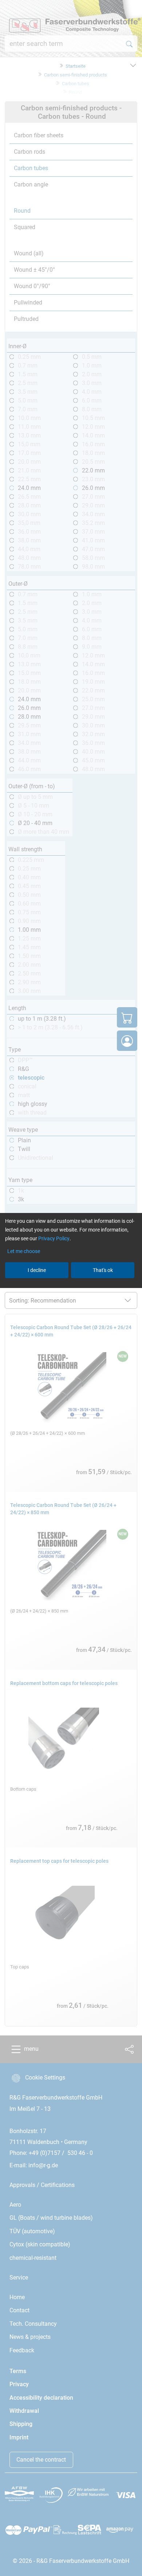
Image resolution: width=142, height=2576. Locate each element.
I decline (37, 1270)
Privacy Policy (54, 1238)
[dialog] (71, 1288)
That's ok (103, 1270)
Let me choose (24, 1251)
